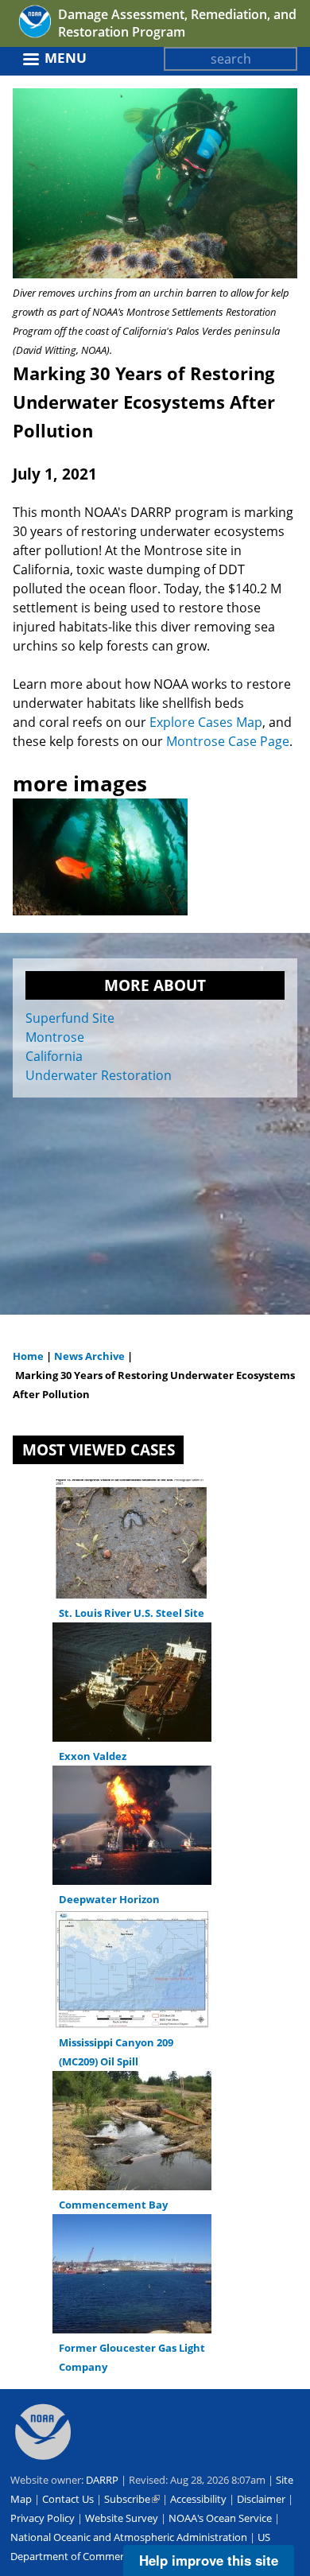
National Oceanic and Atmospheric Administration (129, 2537)
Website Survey (122, 2518)
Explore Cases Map (206, 722)
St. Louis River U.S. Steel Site (132, 1613)
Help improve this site (209, 2560)
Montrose (55, 1037)
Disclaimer (261, 2499)
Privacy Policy (43, 2518)
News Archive (88, 1356)
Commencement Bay (113, 2205)
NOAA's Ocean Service (220, 2518)
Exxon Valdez (93, 1756)
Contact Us (68, 2499)
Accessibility (198, 2499)
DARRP (102, 2480)
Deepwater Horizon (109, 1899)
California (54, 1056)
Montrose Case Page (228, 741)
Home (28, 1356)
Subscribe (132, 2499)
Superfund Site (70, 1018)
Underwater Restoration (99, 1075)
